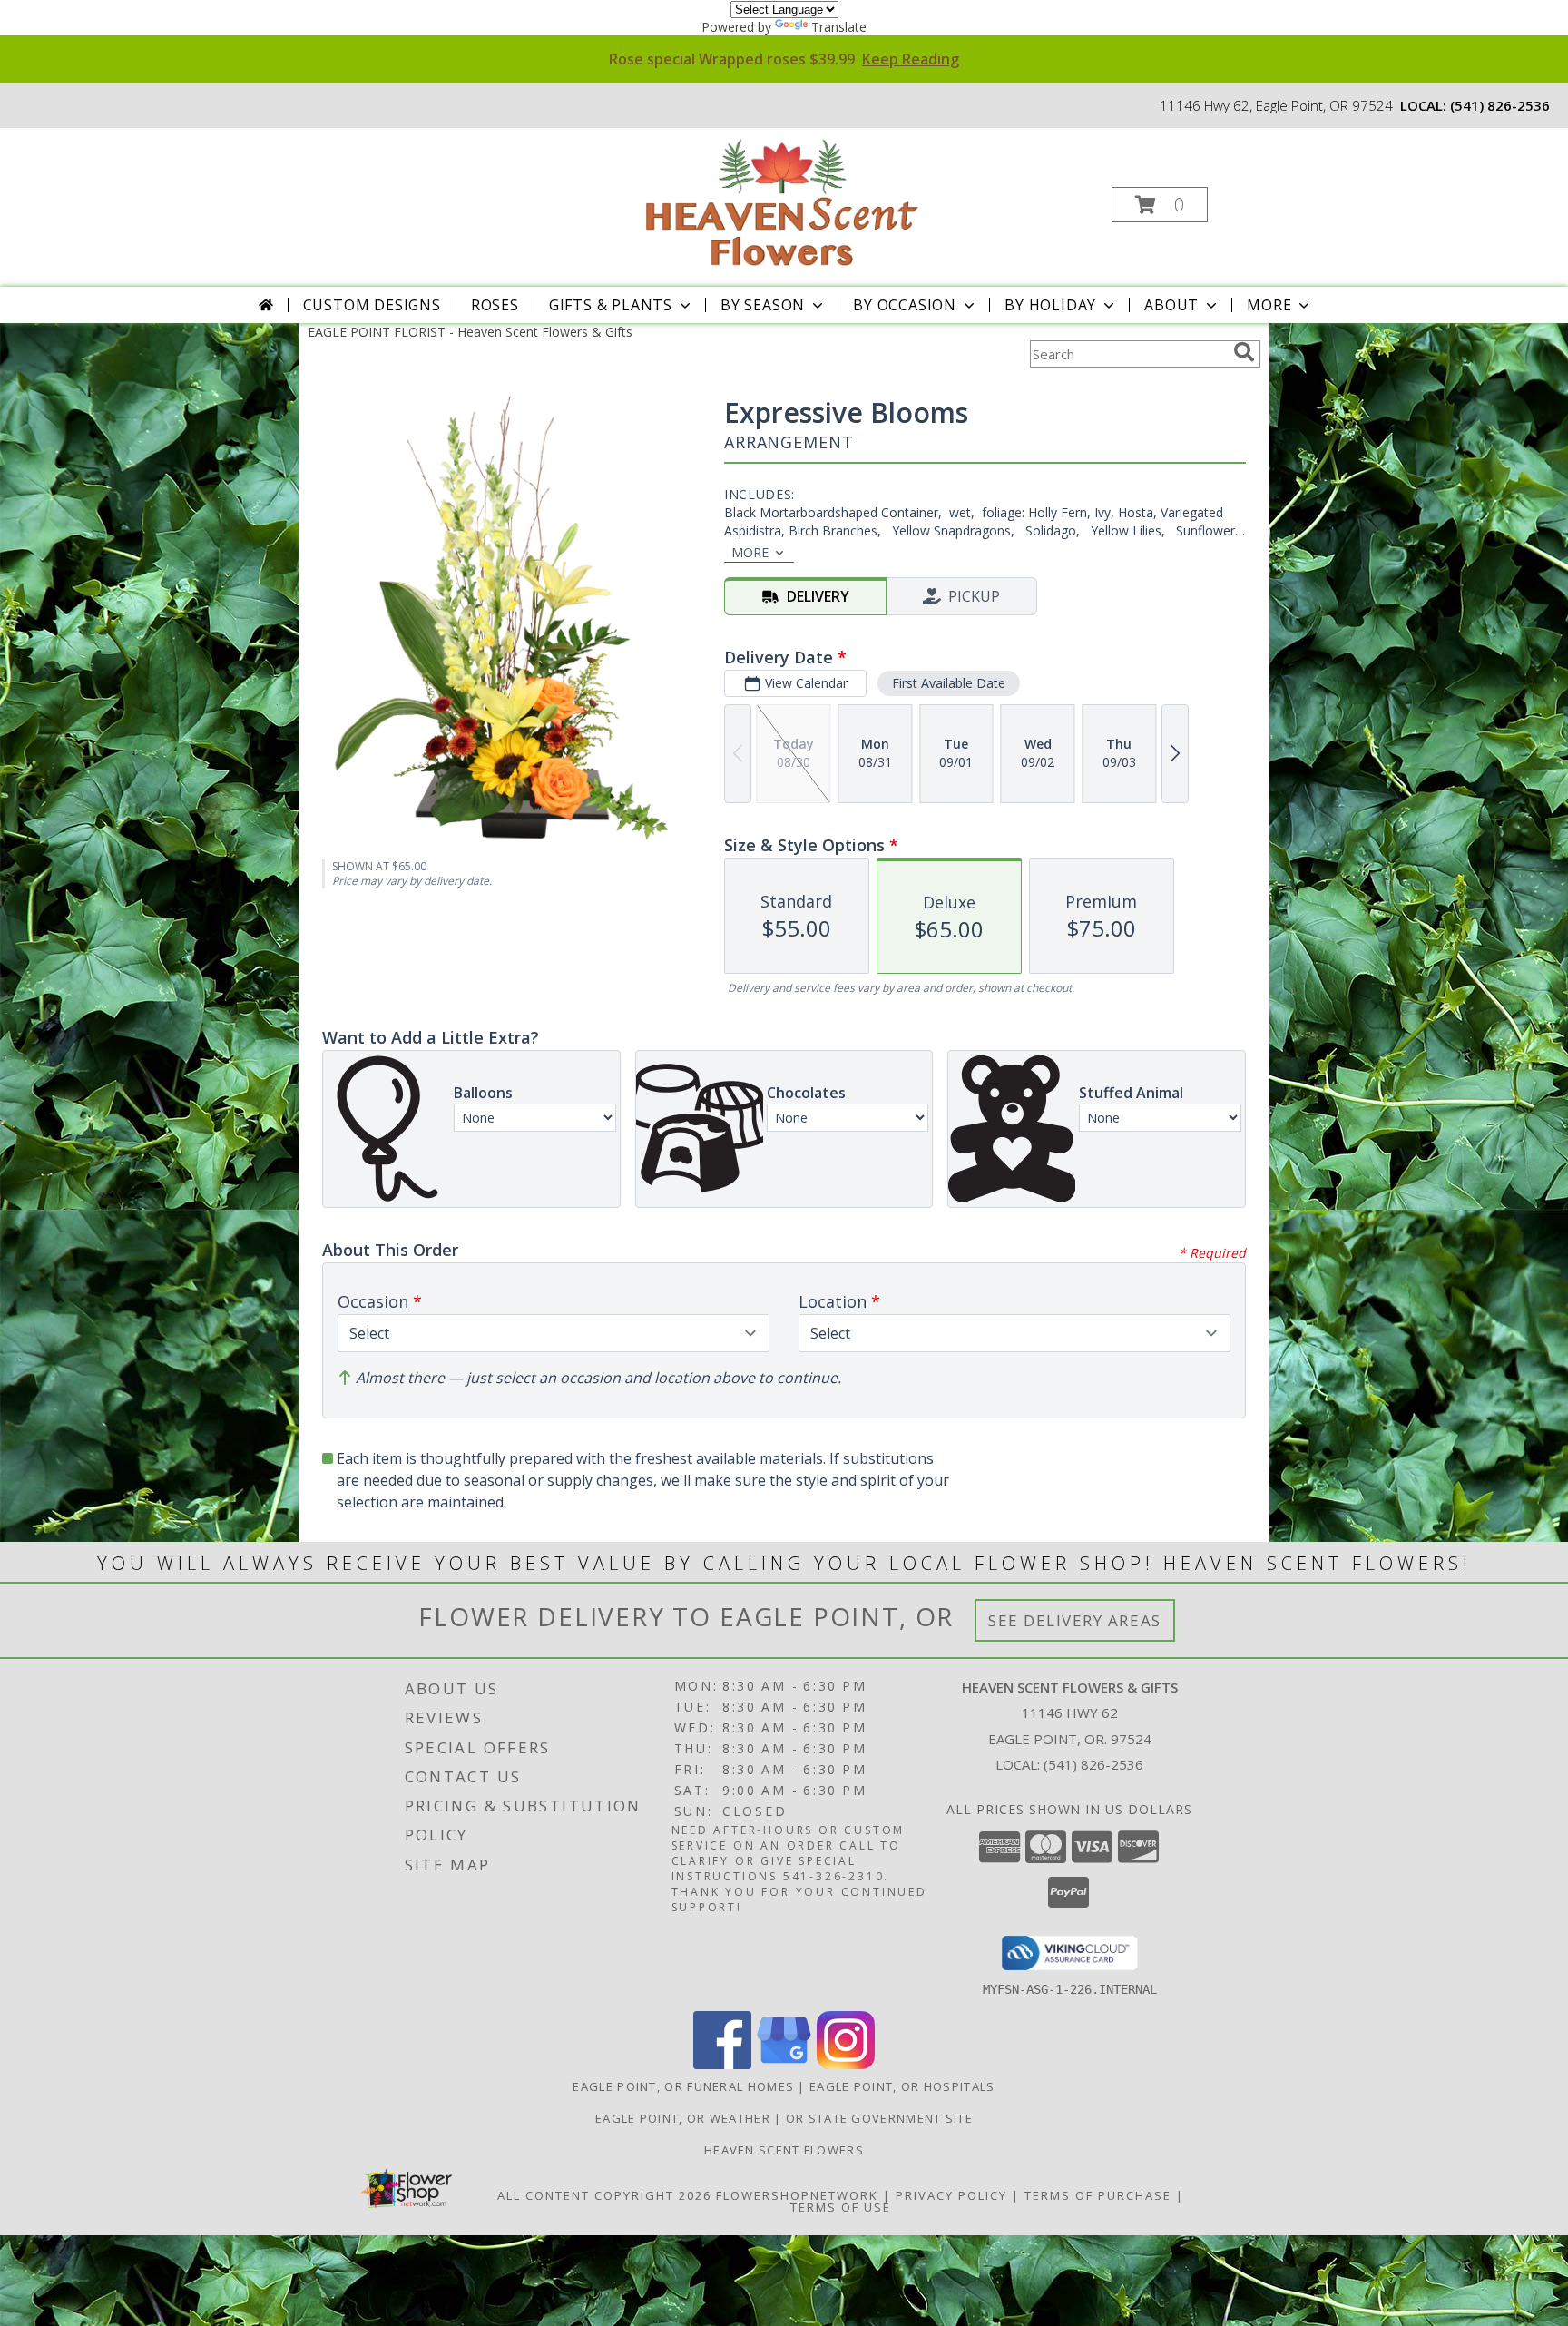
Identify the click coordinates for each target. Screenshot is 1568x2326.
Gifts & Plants (611, 305)
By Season (763, 305)
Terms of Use (841, 2207)
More (1269, 305)
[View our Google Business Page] (784, 2064)
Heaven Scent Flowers (784, 2150)
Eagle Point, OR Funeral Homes (683, 2086)
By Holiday (1050, 305)
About (1171, 305)
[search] (1244, 352)
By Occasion (905, 305)
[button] (1160, 205)
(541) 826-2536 (1500, 105)
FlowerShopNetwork (797, 2195)
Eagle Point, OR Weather (683, 2118)
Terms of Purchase (1098, 2195)
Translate (839, 27)
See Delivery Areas (1075, 1620)
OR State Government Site (879, 2118)
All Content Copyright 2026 (604, 2195)
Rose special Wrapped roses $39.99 (784, 59)
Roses (495, 305)
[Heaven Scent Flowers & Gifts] (782, 199)
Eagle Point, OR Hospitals (902, 2086)
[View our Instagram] (846, 2064)
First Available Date (949, 683)
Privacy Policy (951, 2195)
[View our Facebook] (722, 2064)
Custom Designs (372, 305)
